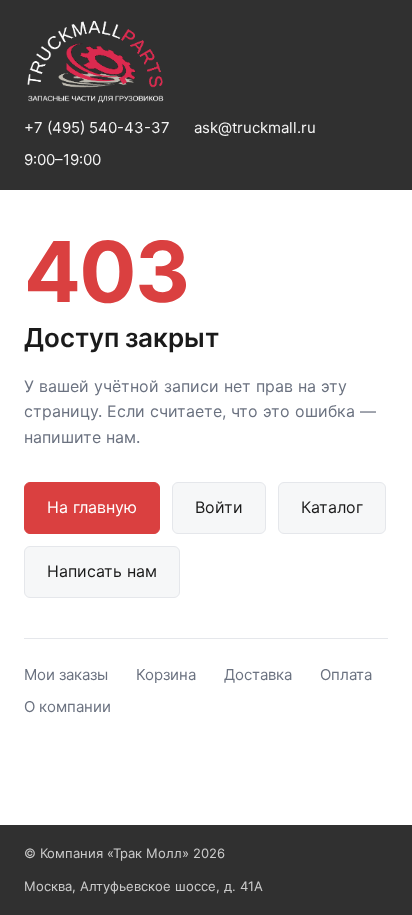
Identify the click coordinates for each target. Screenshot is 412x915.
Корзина (166, 674)
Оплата (346, 674)
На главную (92, 507)
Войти (219, 507)
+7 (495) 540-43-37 (97, 127)
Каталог (332, 507)
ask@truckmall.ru (255, 127)
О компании (67, 706)
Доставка (258, 674)
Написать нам (102, 571)
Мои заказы (66, 674)
